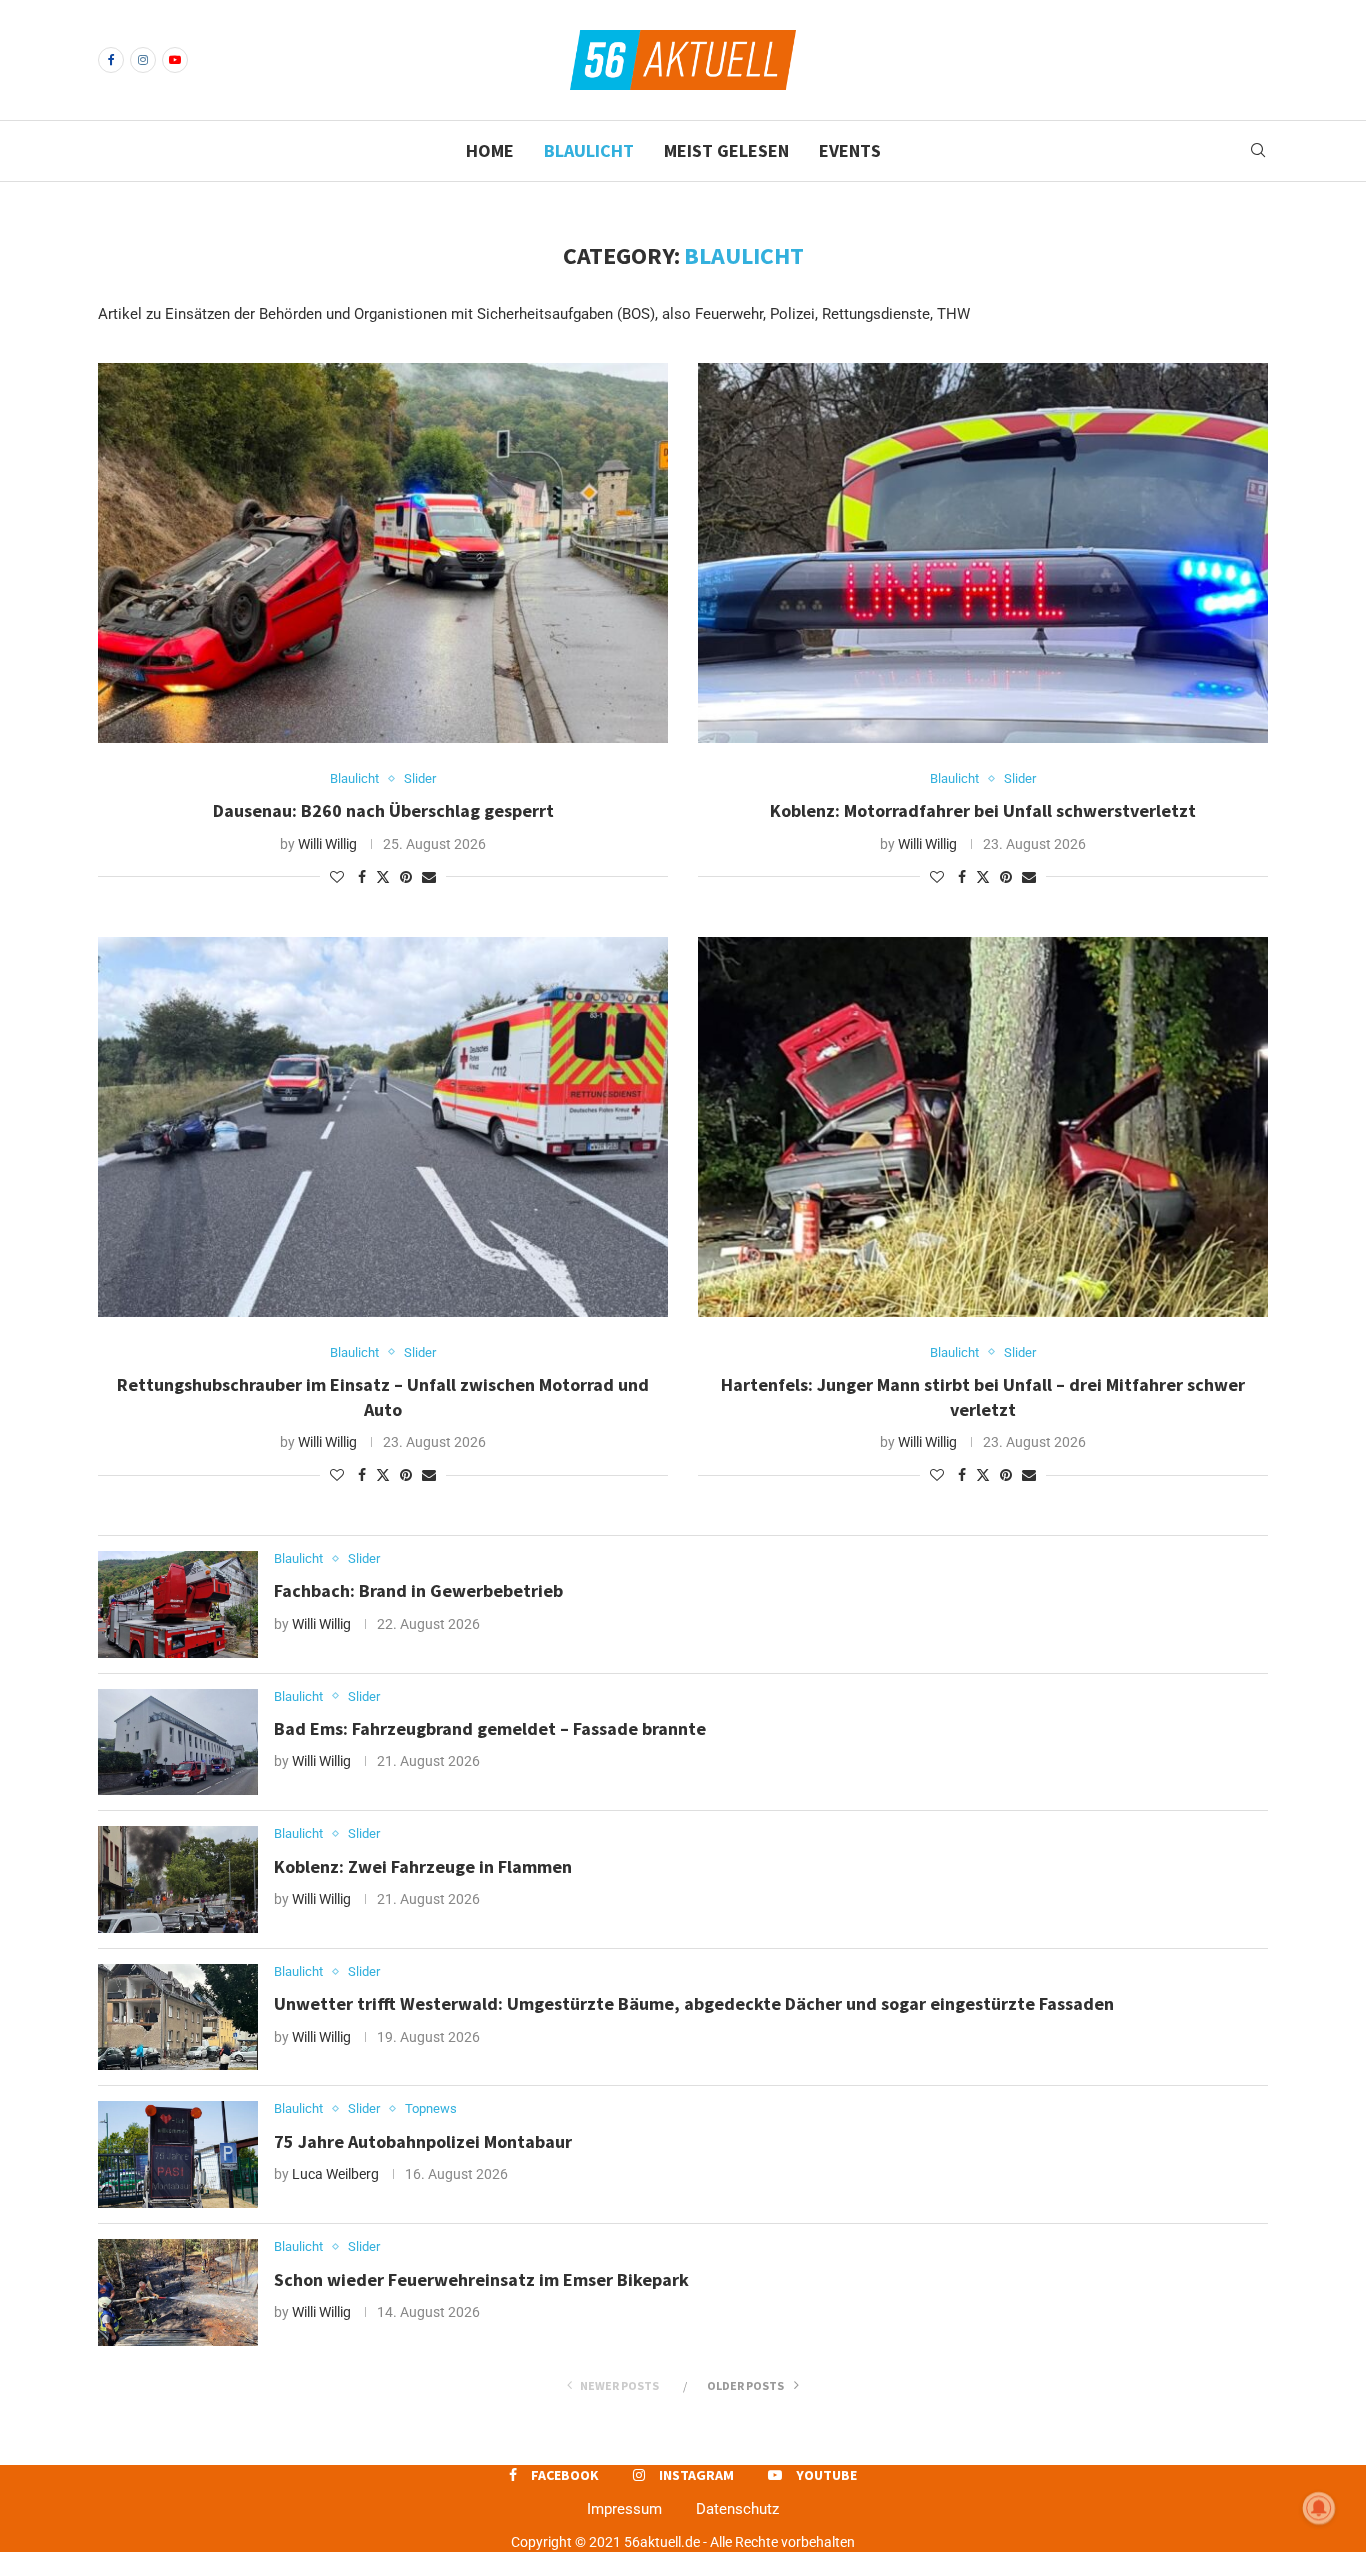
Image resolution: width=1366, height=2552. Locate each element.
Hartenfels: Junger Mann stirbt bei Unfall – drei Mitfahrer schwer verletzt (983, 1396)
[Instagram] (143, 60)
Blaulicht (589, 150)
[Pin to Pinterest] (406, 877)
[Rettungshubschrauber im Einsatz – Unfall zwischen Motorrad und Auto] (383, 1127)
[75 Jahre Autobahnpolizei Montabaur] (178, 2154)
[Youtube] (175, 60)
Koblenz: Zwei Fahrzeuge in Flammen (423, 1866)
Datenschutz (737, 2509)
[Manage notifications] (1319, 2508)
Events (850, 150)
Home (490, 150)
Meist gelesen (726, 150)
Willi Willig (327, 844)
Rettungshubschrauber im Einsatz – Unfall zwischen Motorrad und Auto (383, 1396)
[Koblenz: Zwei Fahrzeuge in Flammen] (178, 1879)
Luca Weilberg (335, 2174)
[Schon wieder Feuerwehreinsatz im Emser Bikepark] (178, 2292)
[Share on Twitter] (383, 876)
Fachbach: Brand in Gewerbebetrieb (418, 1590)
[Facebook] (111, 60)
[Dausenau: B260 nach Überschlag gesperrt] (383, 553)
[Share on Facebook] (362, 877)
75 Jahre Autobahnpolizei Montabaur (423, 2141)
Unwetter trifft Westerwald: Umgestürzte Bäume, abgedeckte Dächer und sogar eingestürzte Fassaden (694, 2003)
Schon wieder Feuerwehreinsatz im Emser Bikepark (481, 2279)
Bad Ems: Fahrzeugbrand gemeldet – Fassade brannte (490, 1728)
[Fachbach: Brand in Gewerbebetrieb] (178, 1604)
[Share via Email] (429, 877)
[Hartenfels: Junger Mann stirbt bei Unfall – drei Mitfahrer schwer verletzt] (983, 1127)
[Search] (1258, 151)
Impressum (624, 2509)
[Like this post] (337, 877)
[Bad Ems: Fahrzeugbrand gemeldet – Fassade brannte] (178, 1742)
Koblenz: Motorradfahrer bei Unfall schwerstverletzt (983, 810)
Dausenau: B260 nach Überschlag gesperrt (383, 810)
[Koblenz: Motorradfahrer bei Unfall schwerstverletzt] (983, 553)
